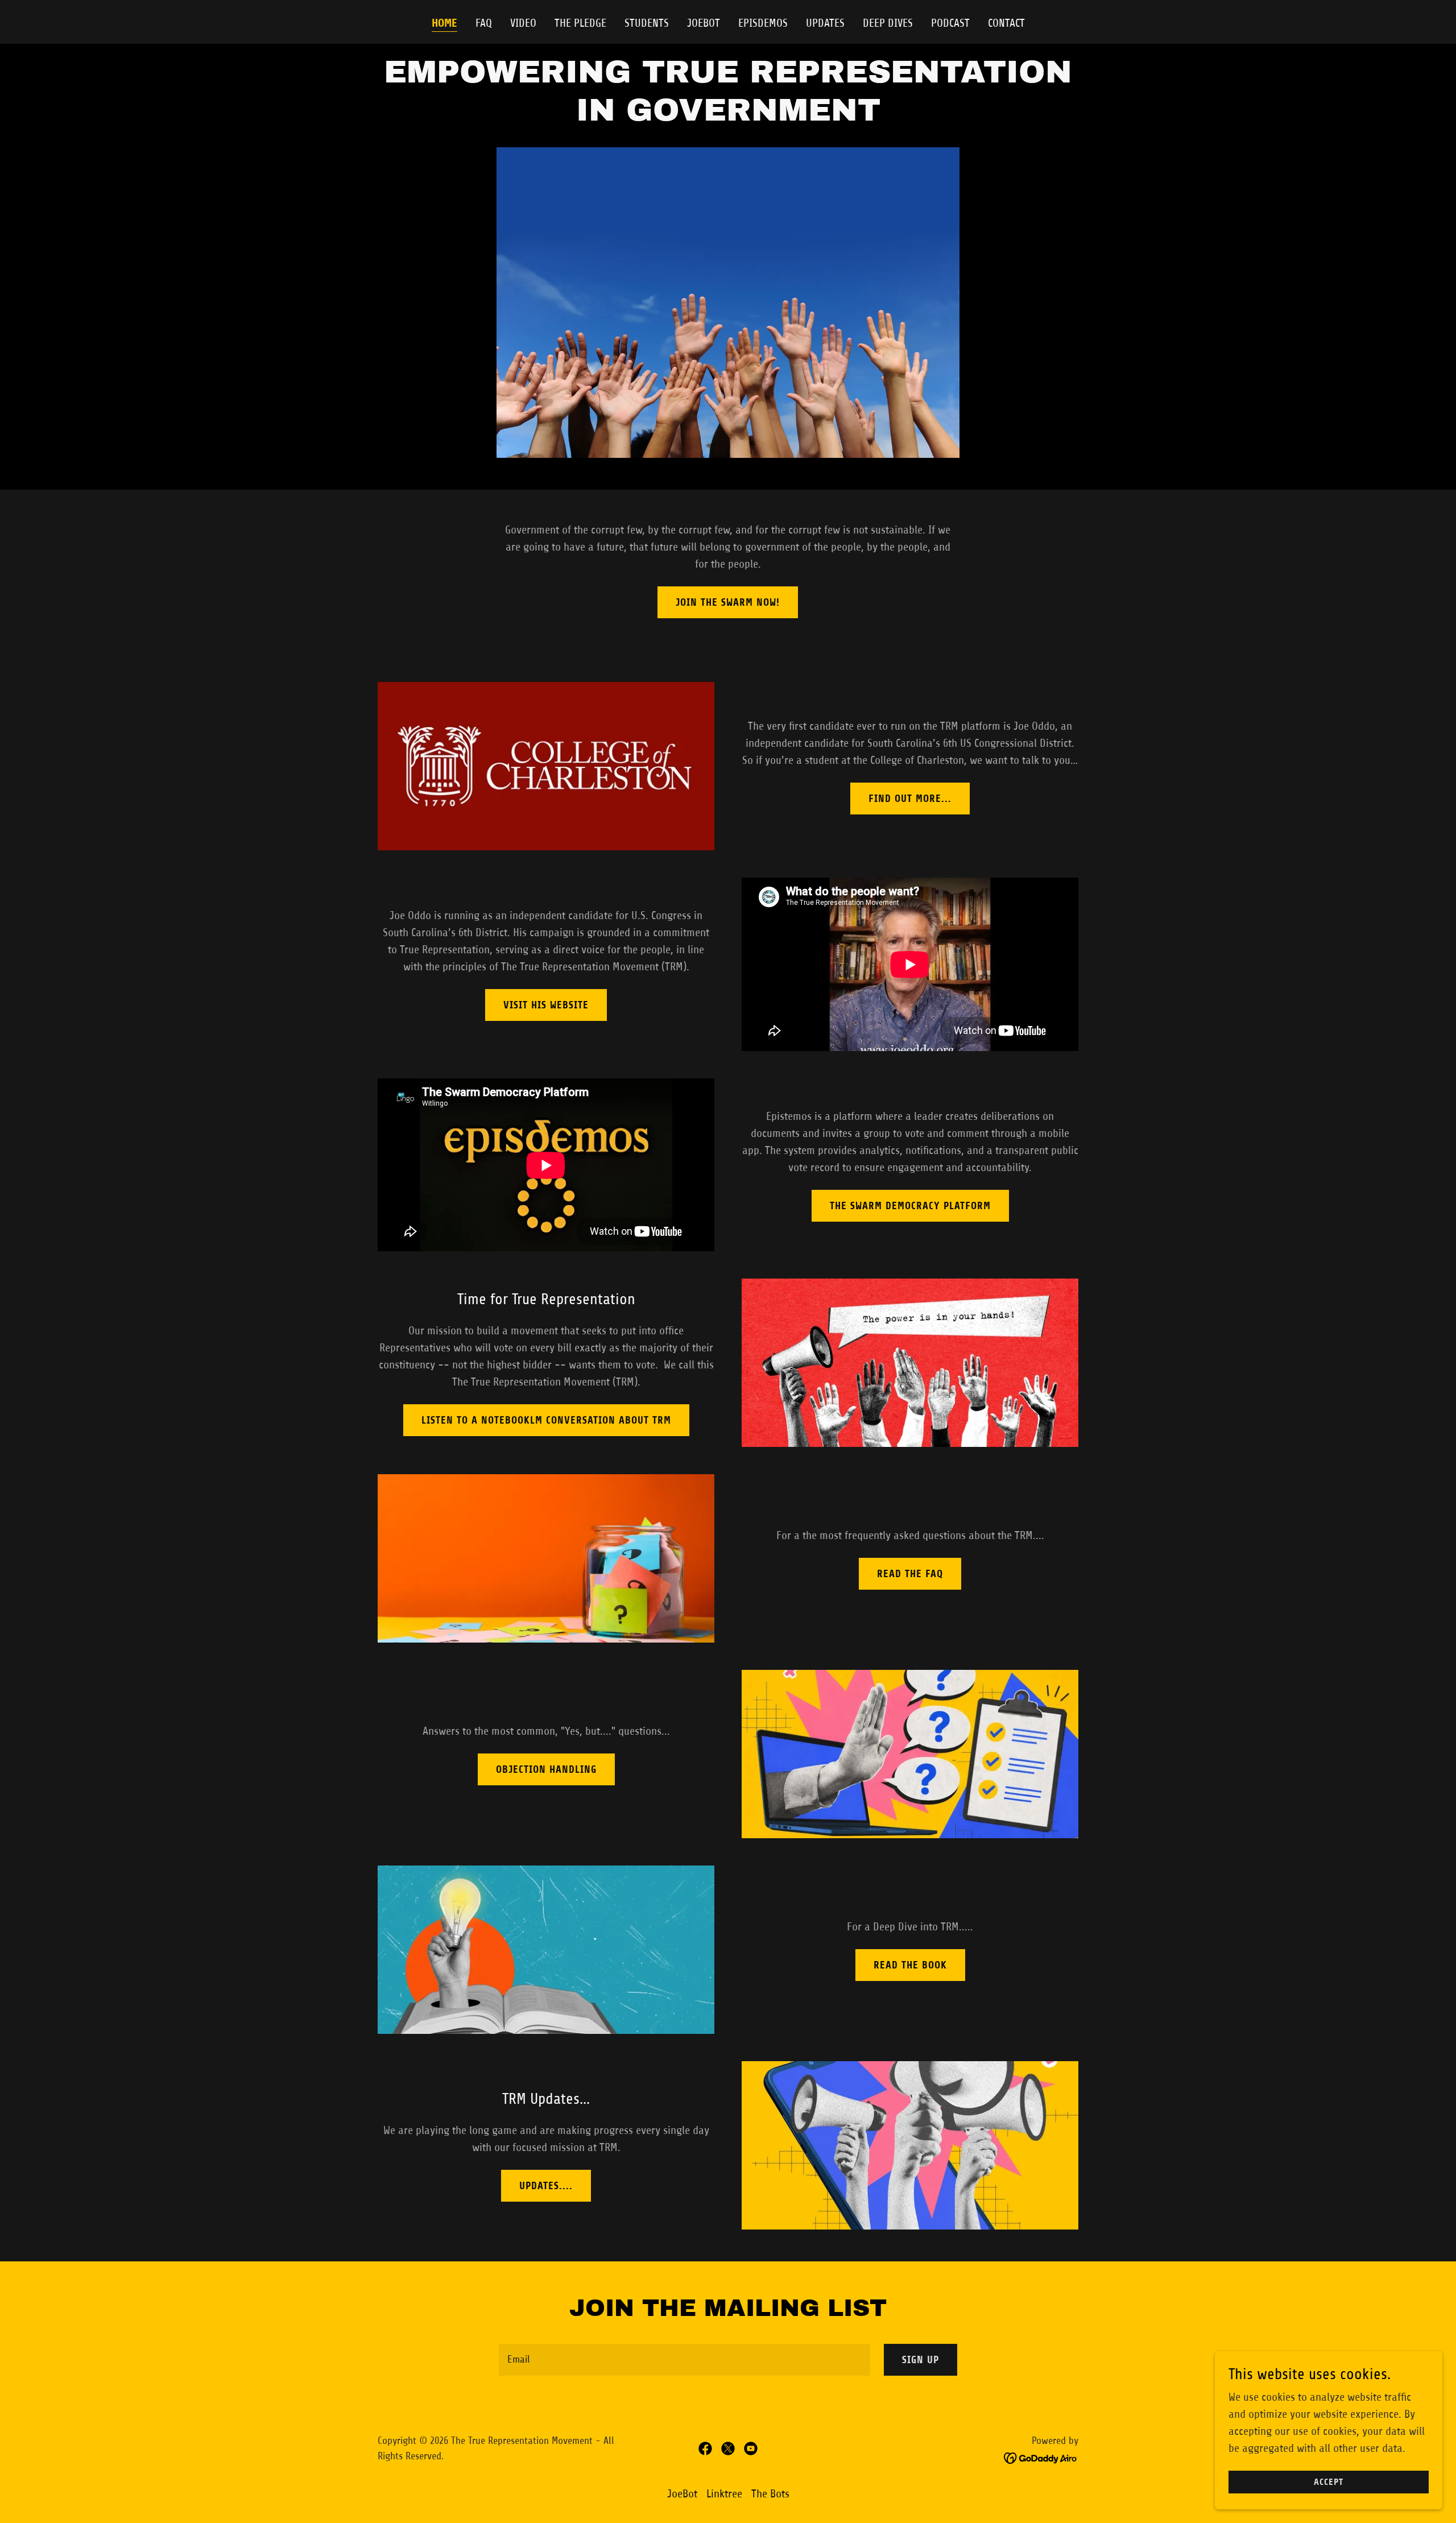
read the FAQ (910, 1574)
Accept (1329, 2482)
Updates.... (546, 2186)
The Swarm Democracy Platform (910, 1206)
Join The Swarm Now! (728, 602)
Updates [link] (825, 23)
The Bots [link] (770, 2494)
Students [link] (647, 23)
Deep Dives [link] (888, 23)
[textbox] (684, 2360)
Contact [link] (1006, 23)
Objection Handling (546, 1769)
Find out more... (910, 799)
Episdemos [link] (763, 23)
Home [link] (444, 23)
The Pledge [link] (580, 23)
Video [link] (523, 23)
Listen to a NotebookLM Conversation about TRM (546, 1420)
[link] (705, 2448)
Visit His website (546, 1005)
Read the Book (910, 1965)
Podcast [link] (950, 23)
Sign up (921, 2360)
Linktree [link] (724, 2494)
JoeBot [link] (704, 23)
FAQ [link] (484, 23)
